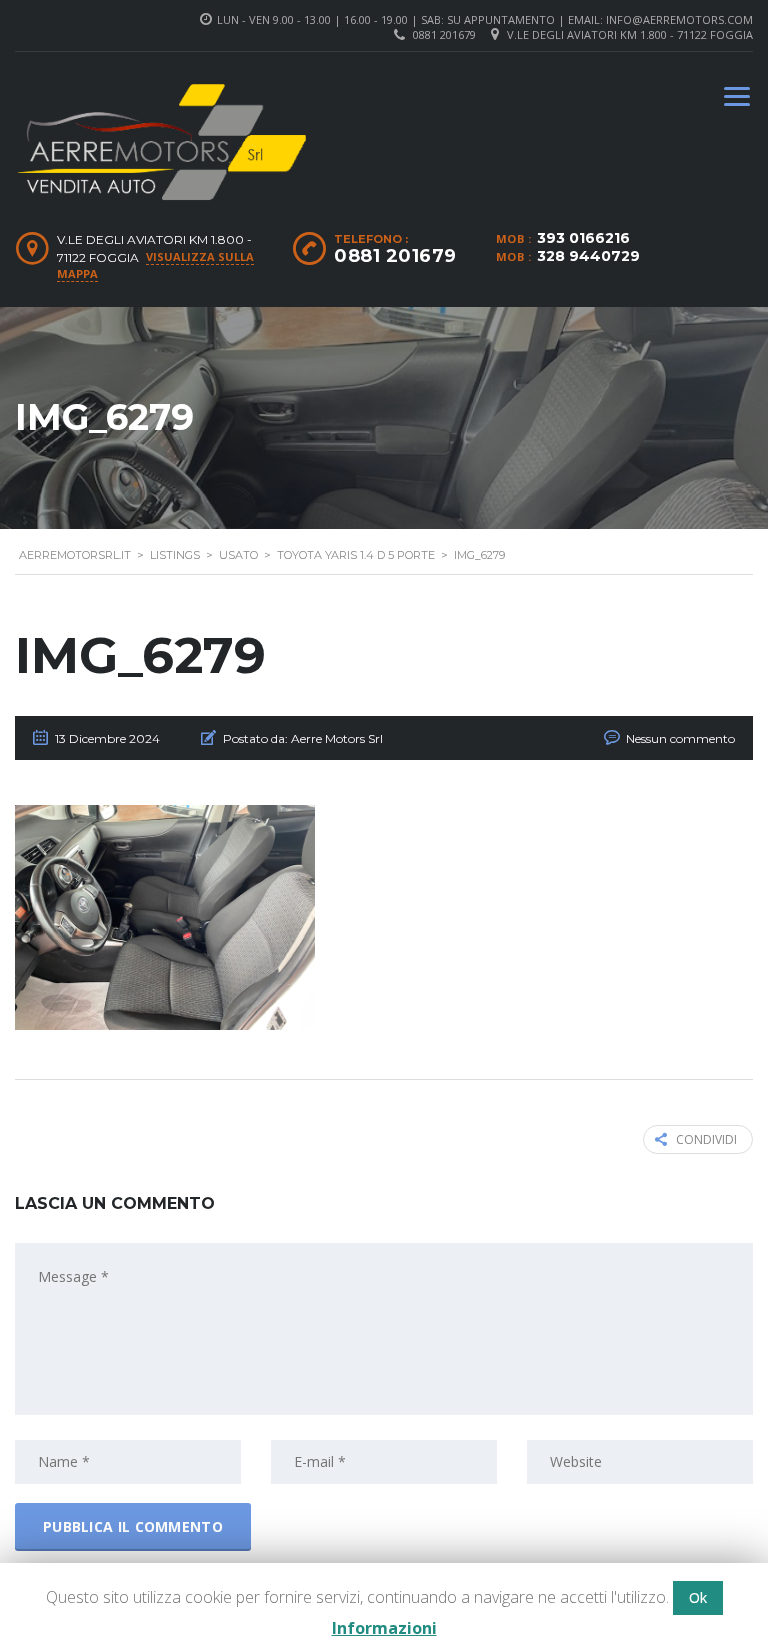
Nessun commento (680, 738)
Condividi (706, 1139)
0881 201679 (444, 34)
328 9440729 (588, 256)
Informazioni (384, 1628)
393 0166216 (583, 238)
